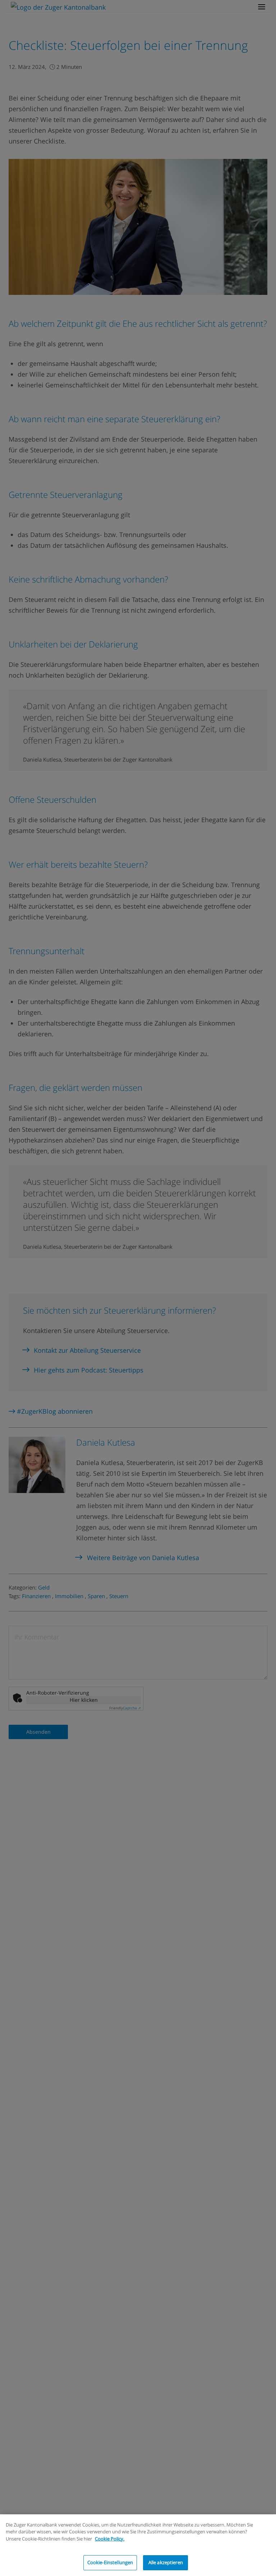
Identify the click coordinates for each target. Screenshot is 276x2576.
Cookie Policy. (110, 2539)
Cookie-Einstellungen (110, 2562)
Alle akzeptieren (166, 2562)
